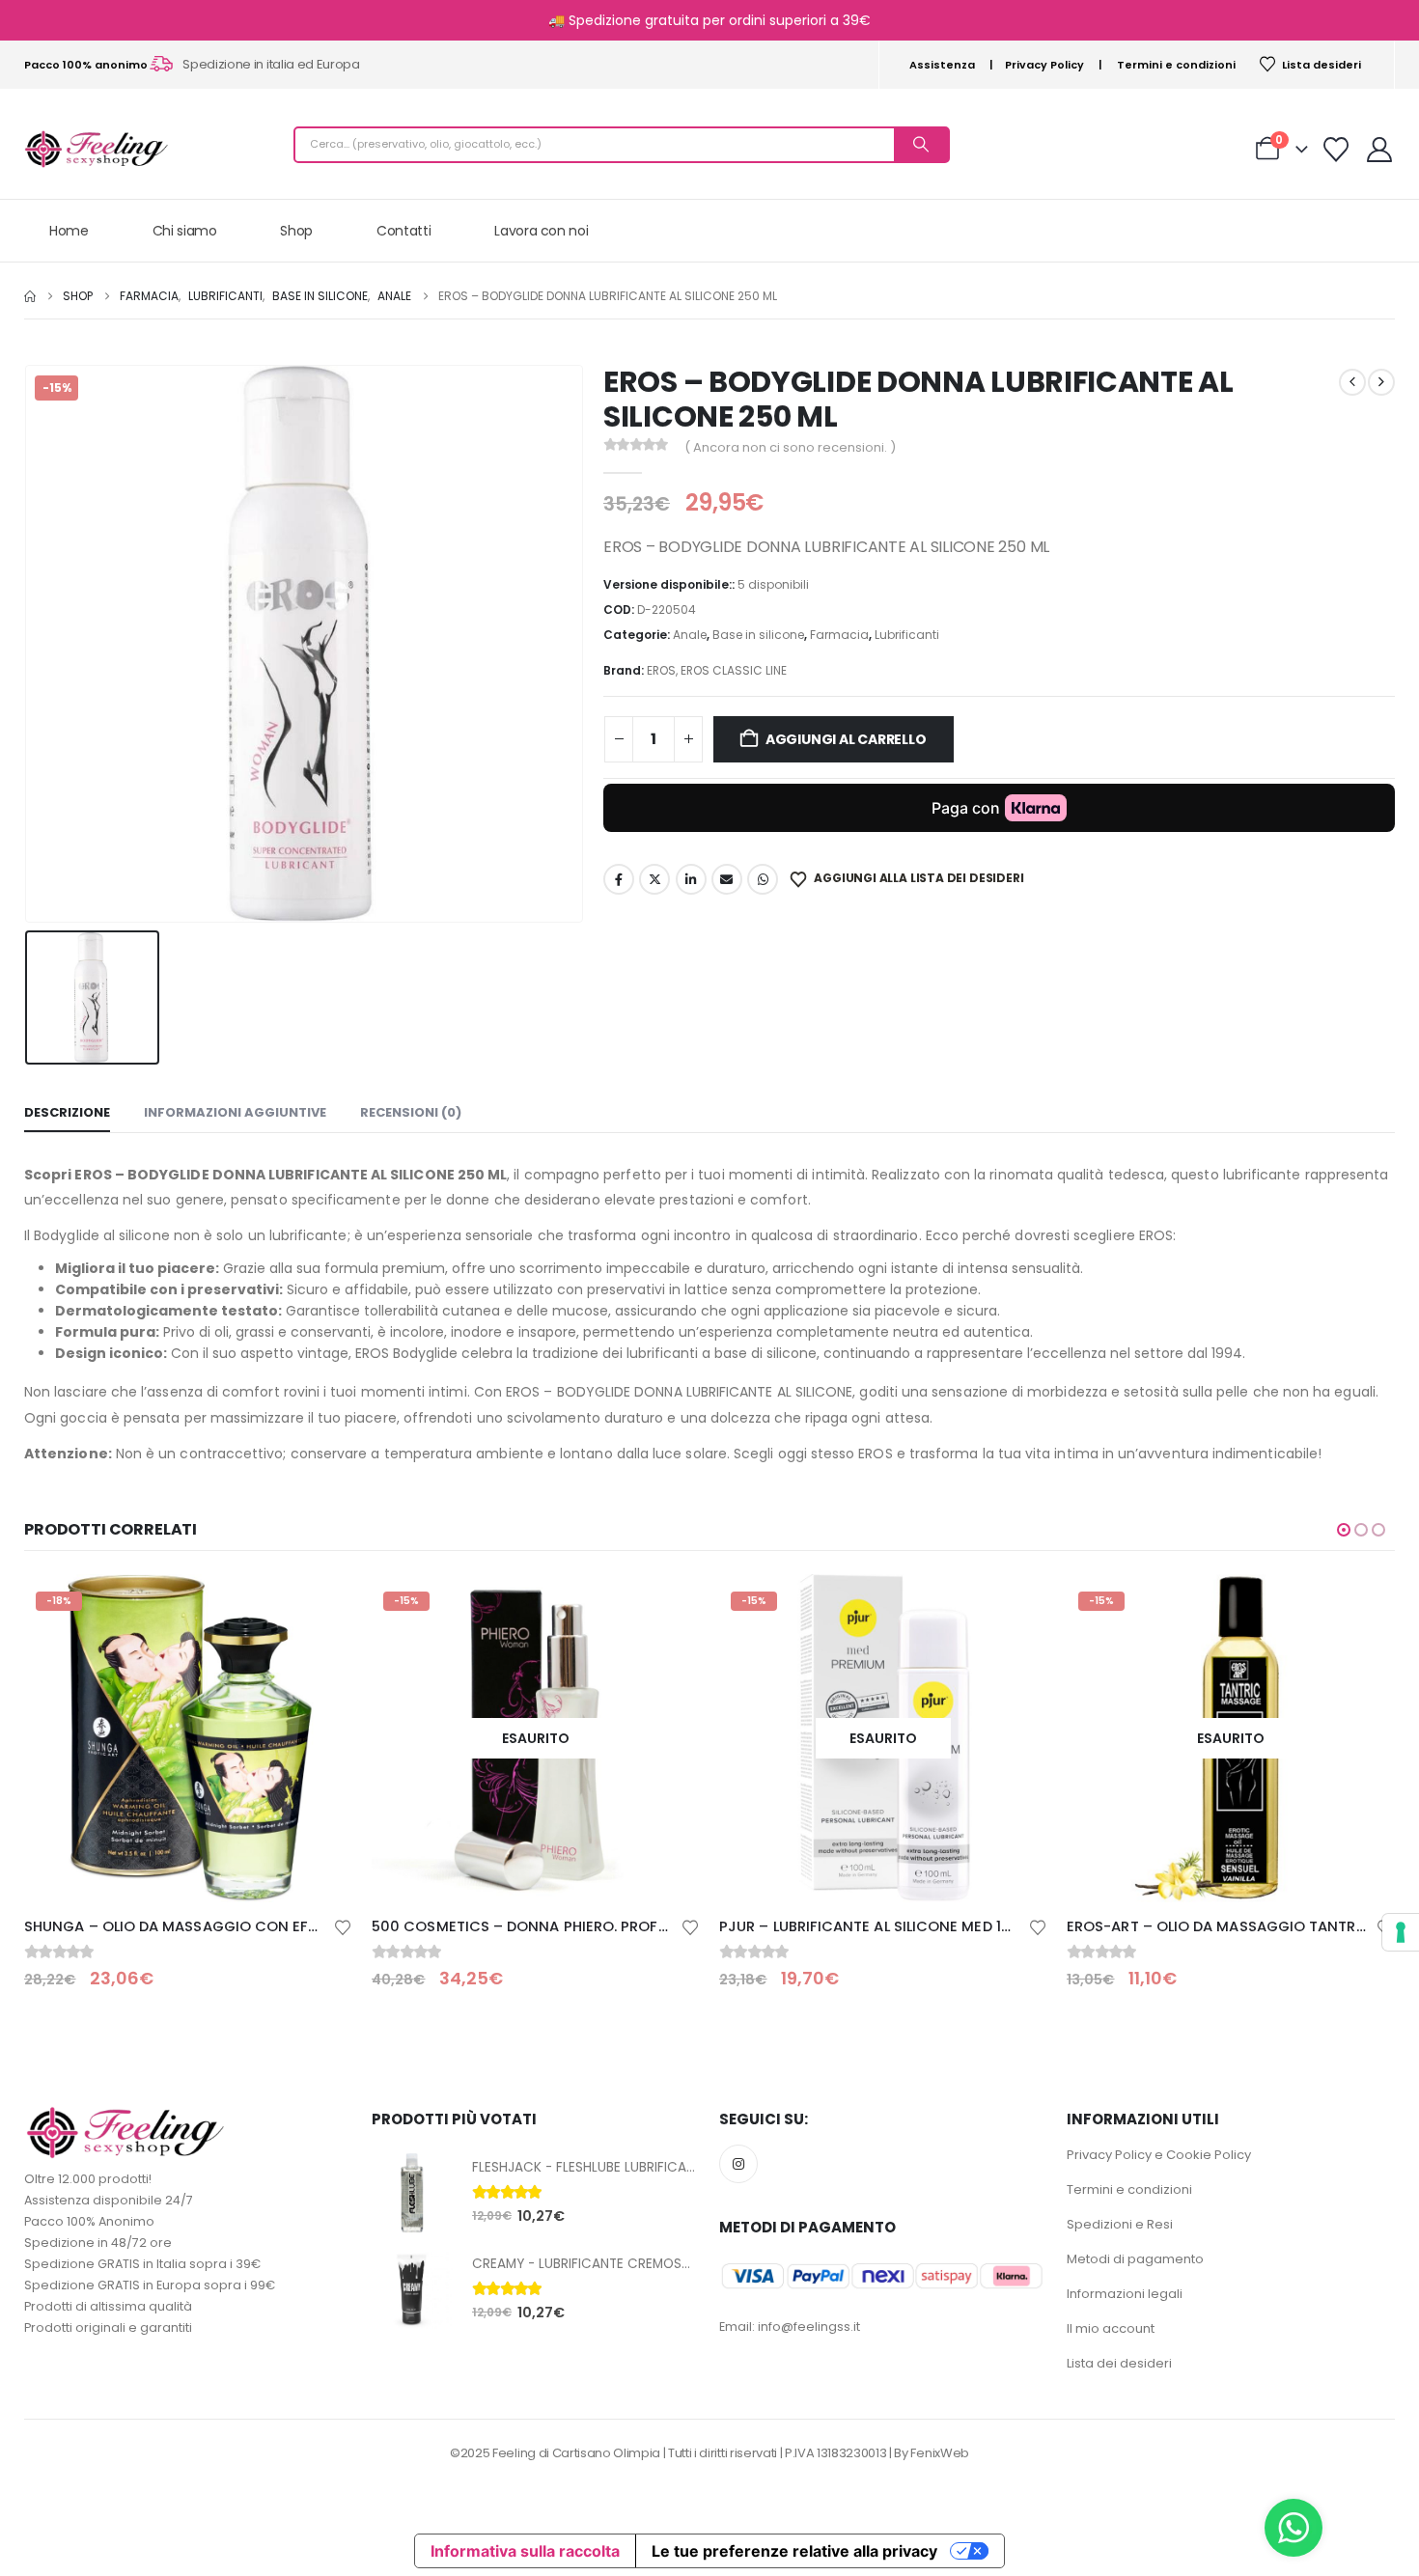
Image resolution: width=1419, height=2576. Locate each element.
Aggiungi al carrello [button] (1363, 1606)
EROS (661, 670)
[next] (1381, 382)
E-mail (727, 879)
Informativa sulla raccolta (525, 2551)
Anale (690, 635)
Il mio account (1111, 2328)
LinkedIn (691, 879)
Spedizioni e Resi (1120, 2224)
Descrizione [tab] (67, 1112)
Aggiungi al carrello (846, 739)
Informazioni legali (1125, 2294)
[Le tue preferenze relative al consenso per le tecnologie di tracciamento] (1401, 1932)
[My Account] (1380, 150)
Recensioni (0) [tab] (411, 1112)
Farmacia (839, 635)
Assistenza (942, 65)
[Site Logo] (97, 149)
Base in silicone (758, 635)
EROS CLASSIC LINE (734, 670)
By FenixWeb (931, 2453)
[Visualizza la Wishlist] (1336, 150)
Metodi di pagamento (1135, 2259)
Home (69, 231)
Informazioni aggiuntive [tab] (235, 1112)
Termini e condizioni (1176, 65)
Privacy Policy (1044, 65)
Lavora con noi (541, 231)
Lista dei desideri (1119, 2363)
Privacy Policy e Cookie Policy (1159, 2155)
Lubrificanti (907, 635)
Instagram (738, 2164)
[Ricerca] (921, 145)
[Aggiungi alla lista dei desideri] (343, 1926)
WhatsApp (763, 879)
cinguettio (654, 879)
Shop (296, 231)
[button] (1344, 1530)
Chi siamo (185, 231)
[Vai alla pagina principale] (30, 296)
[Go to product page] (412, 2193)
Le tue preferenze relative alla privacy (794, 2551)
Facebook (619, 879)
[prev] (1352, 382)
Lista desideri (1322, 65)
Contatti (403, 231)
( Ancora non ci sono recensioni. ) (790, 447)
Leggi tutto (320, 1606)
